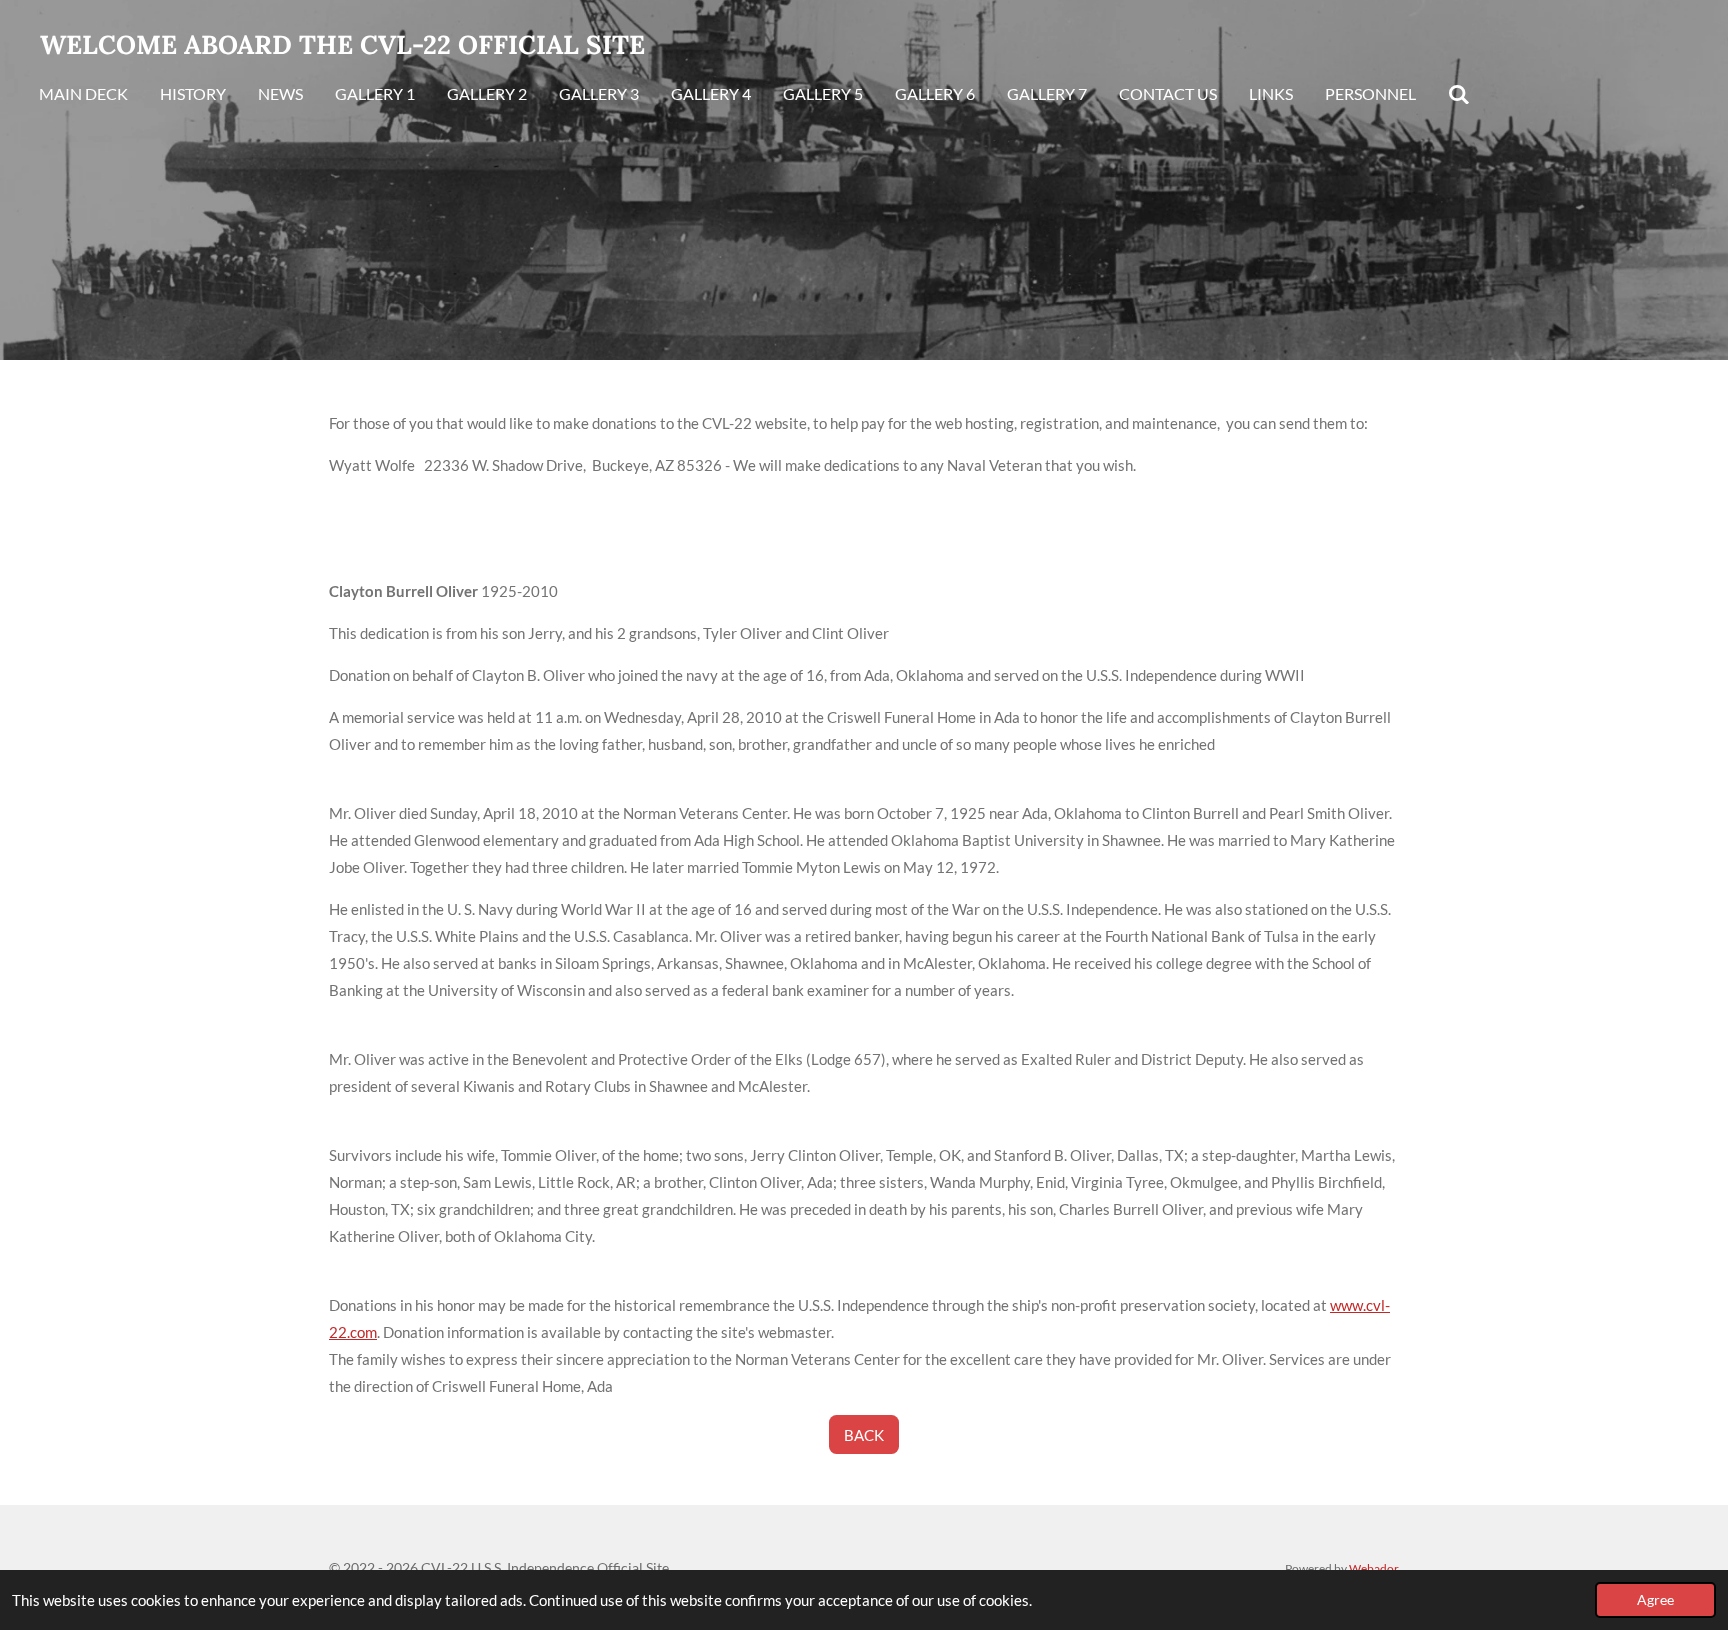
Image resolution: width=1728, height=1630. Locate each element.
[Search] (1459, 95)
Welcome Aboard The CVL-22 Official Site (342, 44)
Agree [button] (1655, 1600)
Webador (1374, 1568)
